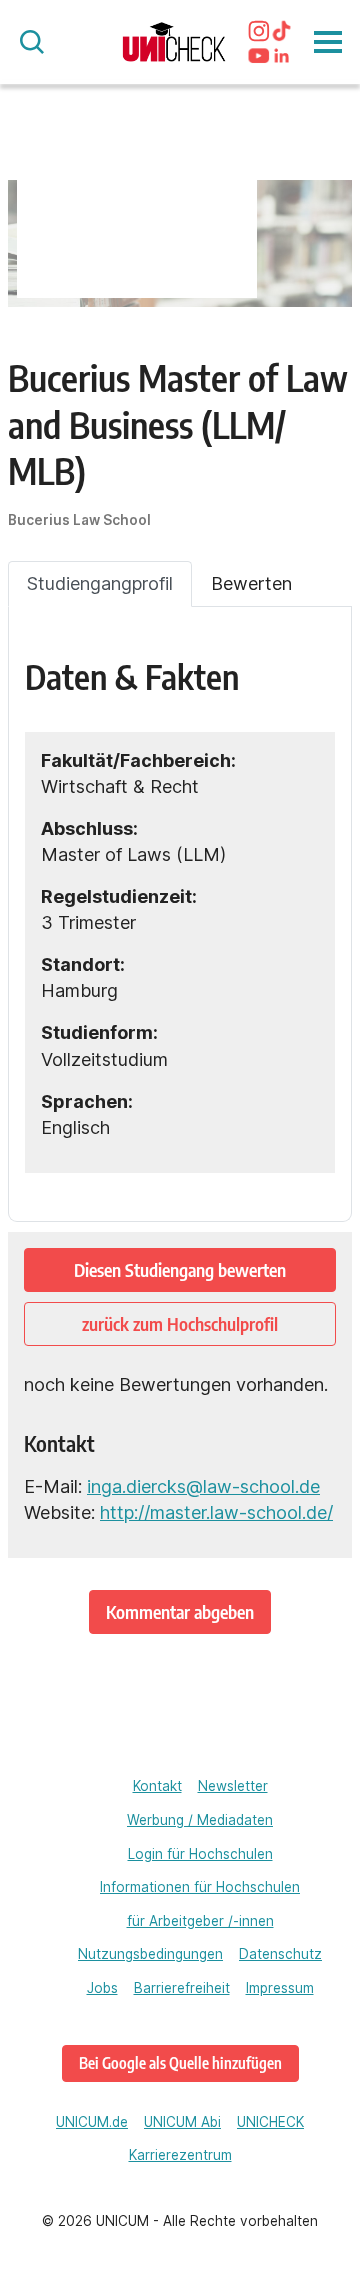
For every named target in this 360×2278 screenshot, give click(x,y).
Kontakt (157, 1786)
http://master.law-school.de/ (216, 1512)
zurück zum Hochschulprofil (180, 1323)
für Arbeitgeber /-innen (200, 1921)
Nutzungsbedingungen (150, 1954)
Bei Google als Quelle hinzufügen (180, 2062)
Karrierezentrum (180, 2155)
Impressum (280, 1988)
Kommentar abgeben (180, 1611)
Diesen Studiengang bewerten (180, 1269)
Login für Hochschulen (200, 1854)
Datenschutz (280, 1954)
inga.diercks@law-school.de (203, 1486)
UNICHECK (270, 2122)
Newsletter (233, 1786)
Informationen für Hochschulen (200, 1887)
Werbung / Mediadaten (200, 1820)
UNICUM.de (92, 2122)
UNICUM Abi (182, 2122)
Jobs (102, 1988)
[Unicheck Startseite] (174, 42)
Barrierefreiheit (182, 1988)
